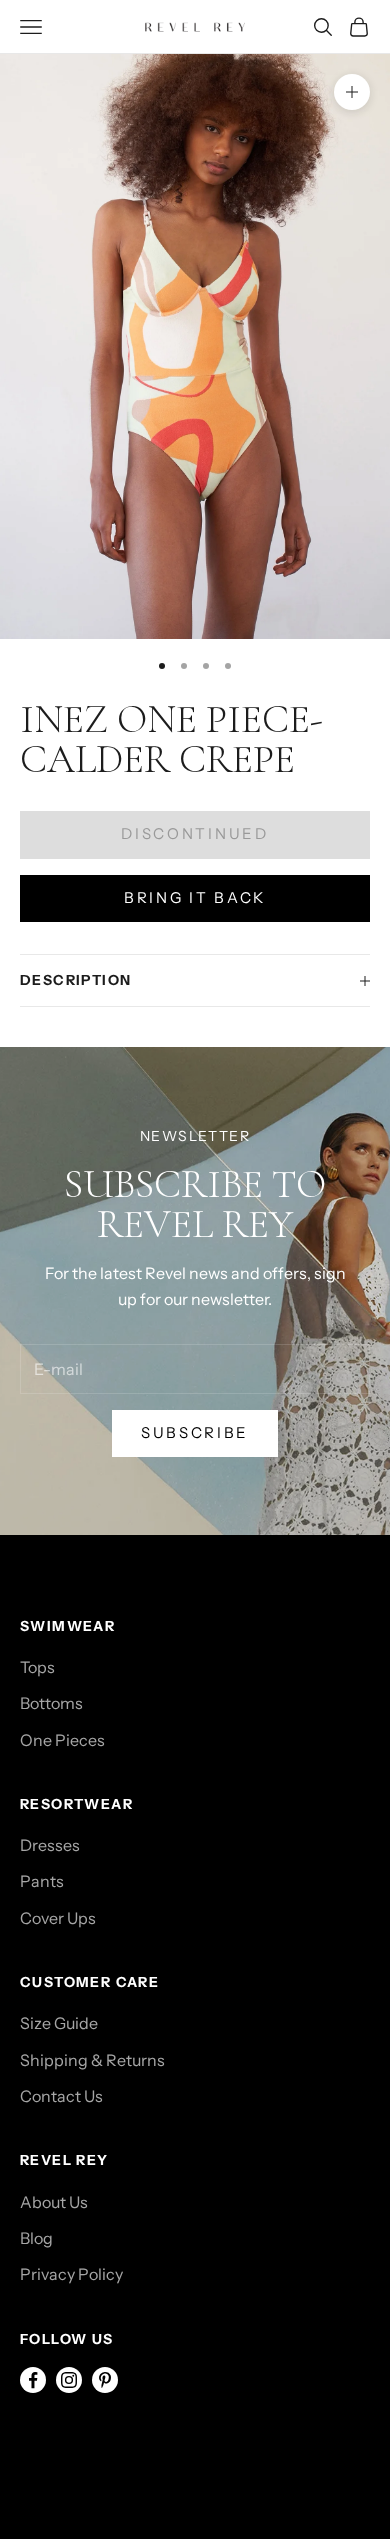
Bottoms (51, 1703)
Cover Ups (58, 1918)
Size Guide (59, 2023)
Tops (37, 1667)
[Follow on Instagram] (69, 2380)
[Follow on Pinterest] (105, 2380)
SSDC (108, 2446)
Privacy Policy (71, 2274)
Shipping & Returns (92, 2060)
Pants (42, 1881)
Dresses (50, 1845)
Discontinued (194, 833)
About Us (54, 2202)
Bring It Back (195, 897)
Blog (36, 2238)
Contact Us (61, 2096)
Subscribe (195, 1432)
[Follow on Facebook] (33, 2380)
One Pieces (62, 1740)
